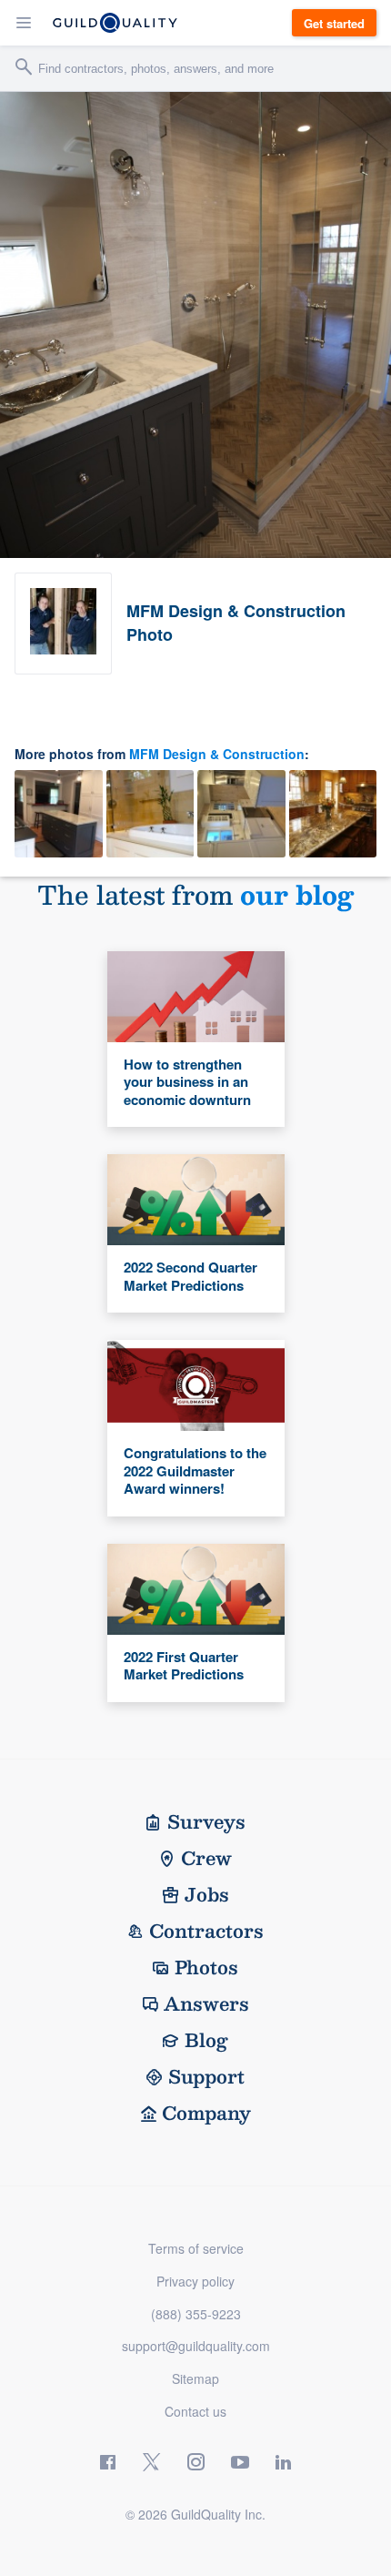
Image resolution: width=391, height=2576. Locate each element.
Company (206, 2113)
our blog (297, 894)
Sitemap (195, 2378)
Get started (334, 23)
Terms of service (196, 2248)
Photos (206, 1967)
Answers (206, 2003)
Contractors (206, 1931)
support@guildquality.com (196, 2346)
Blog (206, 2040)
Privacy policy (195, 2281)
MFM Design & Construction (217, 754)
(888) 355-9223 (196, 2314)
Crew (206, 1858)
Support (206, 2076)
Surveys (206, 1821)
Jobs (207, 1894)
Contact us (195, 2411)
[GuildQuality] (115, 23)
